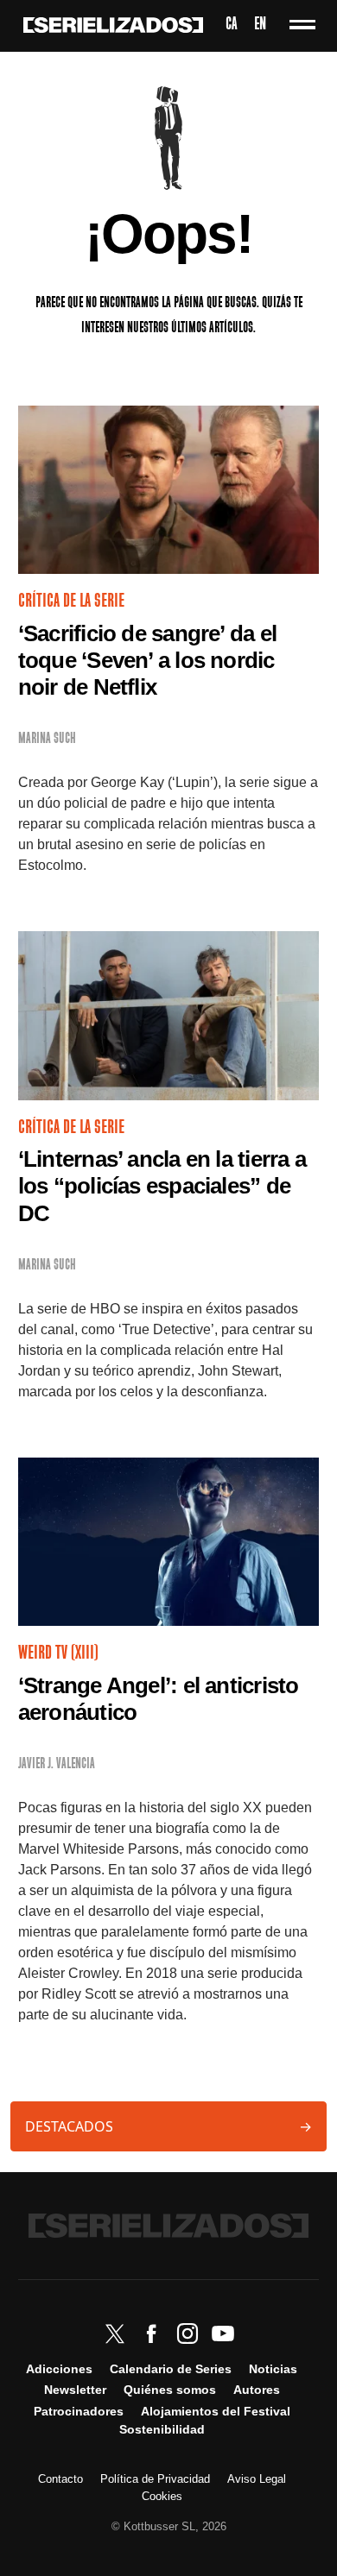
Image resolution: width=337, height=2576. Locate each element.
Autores (257, 2390)
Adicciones (59, 2369)
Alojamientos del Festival (216, 2411)
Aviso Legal (257, 2479)
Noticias (273, 2369)
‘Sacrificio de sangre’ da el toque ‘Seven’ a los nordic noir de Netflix (147, 660)
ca (231, 25)
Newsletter (75, 2390)
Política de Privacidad (155, 2479)
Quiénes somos (170, 2390)
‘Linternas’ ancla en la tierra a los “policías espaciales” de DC (162, 1186)
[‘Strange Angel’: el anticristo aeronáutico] (168, 1542)
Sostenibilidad (162, 2429)
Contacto (60, 2479)
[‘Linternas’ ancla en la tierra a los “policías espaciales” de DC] (168, 1015)
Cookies (162, 2496)
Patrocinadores (79, 2411)
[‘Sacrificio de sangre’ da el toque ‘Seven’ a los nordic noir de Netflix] (168, 490)
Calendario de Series (171, 2369)
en (260, 25)
